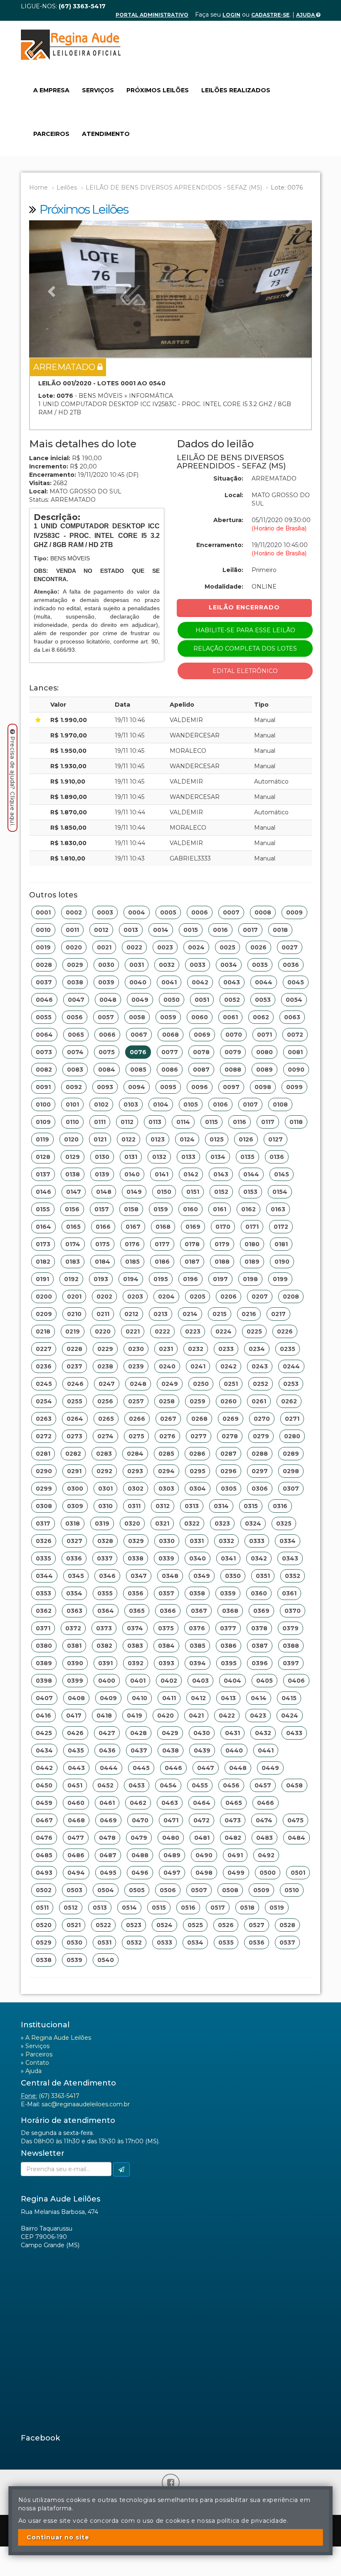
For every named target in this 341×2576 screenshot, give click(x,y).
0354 (74, 1593)
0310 (105, 1506)
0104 (161, 1104)
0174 (73, 1244)
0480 (171, 1838)
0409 (108, 1698)
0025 (227, 947)
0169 (193, 1227)
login (231, 15)
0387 (260, 1646)
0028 (44, 965)
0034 (229, 965)
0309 (75, 1506)
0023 (165, 947)
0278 (230, 1436)
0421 (196, 1716)
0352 (293, 1576)
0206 (229, 1297)
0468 (76, 1820)
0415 (289, 1698)
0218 (43, 1331)
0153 (250, 1192)
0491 (235, 1855)
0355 (105, 1593)
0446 (173, 1768)
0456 (231, 1785)
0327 (74, 1541)
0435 (76, 1750)
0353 (43, 1593)
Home (38, 187)
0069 (202, 1035)
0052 (232, 1000)
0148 (104, 1192)
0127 (276, 1139)
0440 (234, 1750)
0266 (137, 1419)
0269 (231, 1419)
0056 (75, 1017)
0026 (258, 947)
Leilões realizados (236, 90)
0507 (199, 1890)
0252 (261, 1384)
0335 (43, 1558)
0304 (198, 1489)
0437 (139, 1750)
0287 (229, 1454)
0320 (132, 1523)
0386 (229, 1646)
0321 (162, 1523)
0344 (44, 1576)
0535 (226, 1942)
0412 (198, 1698)
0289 (291, 1454)
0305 (229, 1489)
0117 (268, 1122)
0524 (164, 1925)
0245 (44, 1384)
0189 (252, 1262)
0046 (44, 1000)
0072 (295, 1035)
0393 (166, 1663)
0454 (168, 1785)
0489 (172, 1855)
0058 (137, 1017)
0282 (73, 1454)
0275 (136, 1436)
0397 (291, 1663)
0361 (289, 1593)
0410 (140, 1698)
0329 (136, 1541)
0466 (266, 1803)
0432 (263, 1733)
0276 (167, 1436)
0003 (105, 912)
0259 (198, 1401)
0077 (170, 1052)
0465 (234, 1803)
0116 (240, 1122)
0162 (248, 1209)
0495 (108, 1873)
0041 (169, 982)
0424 (290, 1716)
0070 (234, 1035)
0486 (76, 1855)
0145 (282, 1174)
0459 (44, 1803)
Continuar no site (58, 2537)
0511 (42, 1908)
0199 (280, 1279)
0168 (163, 1227)
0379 (290, 1628)
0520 (44, 1925)
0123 (158, 1139)
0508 (230, 1890)
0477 (76, 1838)
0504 (106, 1890)
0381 (74, 1646)
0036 (291, 965)
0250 (201, 1384)
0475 (295, 1820)
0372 (73, 1628)
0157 (102, 1209)
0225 (254, 1331)
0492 (266, 1855)
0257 (136, 1401)
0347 (139, 1576)
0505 (137, 1890)
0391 (105, 1663)
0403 (200, 1681)
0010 (43, 930)
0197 (220, 1279)
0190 (282, 1262)
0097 (231, 1087)
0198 (250, 1279)
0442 (44, 1768)
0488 (140, 1855)
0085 (138, 1070)
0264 (75, 1419)
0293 (135, 1471)
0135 (247, 1157)
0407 (44, 1698)
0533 (164, 1942)
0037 (44, 982)
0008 (263, 912)
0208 (291, 1297)
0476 (44, 1838)
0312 (163, 1506)
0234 (257, 1349)
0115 (211, 1122)
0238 (105, 1366)
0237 (74, 1366)
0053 (263, 1000)
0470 (140, 1820)
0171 (252, 1227)
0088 (233, 1070)
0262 (289, 1401)
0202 (104, 1297)
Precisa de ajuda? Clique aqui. (12, 781)
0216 (249, 1314)
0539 (74, 1960)
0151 (193, 1192)
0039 (106, 982)
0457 (263, 1785)
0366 (168, 1611)
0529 (44, 1942)
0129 (73, 1157)
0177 (162, 1244)
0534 (195, 1942)
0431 (232, 1733)
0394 (198, 1663)
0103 (131, 1104)
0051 (202, 1000)
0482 (233, 1838)
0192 (71, 1279)
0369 (261, 1611)
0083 (75, 1070)
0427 (107, 1733)
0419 (135, 1716)
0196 (190, 1279)
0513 (100, 1908)
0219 (73, 1331)
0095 (168, 1087)
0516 (188, 1908)
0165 (73, 1227)
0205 (198, 1297)
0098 (263, 1087)
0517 (218, 1908)
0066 (107, 1035)
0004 (137, 912)
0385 (198, 1646)
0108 (280, 1104)
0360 (259, 1593)
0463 (170, 1803)
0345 (76, 1576)
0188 (222, 1262)
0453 (137, 1785)
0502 (44, 1890)
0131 (131, 1157)
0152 (221, 1192)
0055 (44, 1017)
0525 (195, 1925)
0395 (229, 1663)
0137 (43, 1174)
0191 (42, 1279)
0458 (294, 1785)
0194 (131, 1279)
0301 (105, 1489)
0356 (136, 1593)
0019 (43, 947)
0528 (287, 1925)
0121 (100, 1139)
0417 (74, 1716)
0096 (200, 1087)
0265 (106, 1419)
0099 (294, 1087)
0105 (191, 1104)
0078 (201, 1052)
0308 (44, 1506)
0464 (202, 1803)
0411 (169, 1698)
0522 (103, 1925)
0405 (264, 1681)
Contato (37, 2063)
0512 (71, 1908)
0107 (250, 1104)
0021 (104, 947)
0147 (74, 1192)
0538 (44, 1960)
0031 (137, 965)
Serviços (98, 90)
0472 (201, 1820)
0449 (270, 1768)
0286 (197, 1454)
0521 (74, 1925)
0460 (76, 1803)
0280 (292, 1436)
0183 (73, 1262)
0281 (43, 1454)
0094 (137, 1087)
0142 (191, 1174)
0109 (43, 1122)
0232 (196, 1349)
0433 (294, 1733)
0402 (169, 1681)
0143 (221, 1174)
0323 (222, 1523)
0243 (260, 1366)
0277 (199, 1436)
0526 (226, 1925)
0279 (261, 1436)
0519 (277, 1908)
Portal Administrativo (152, 15)
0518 (247, 1908)
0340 (198, 1558)
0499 (236, 1873)
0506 (168, 1890)
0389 (44, 1663)
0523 (134, 1925)
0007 (231, 912)
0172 (281, 1227)
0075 (107, 1052)
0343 (290, 1558)
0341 (228, 1558)
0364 (106, 1611)
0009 (294, 912)
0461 (107, 1803)
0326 (44, 1541)
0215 (220, 1314)
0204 (166, 1297)
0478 (107, 1838)
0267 (168, 1419)
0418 (104, 1716)
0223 (193, 1331)
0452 (105, 1785)
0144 (251, 1174)
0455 (200, 1785)
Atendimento (106, 134)
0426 (75, 1733)
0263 (44, 1419)
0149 (134, 1192)
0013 (131, 930)
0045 (296, 982)
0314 (221, 1506)
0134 (218, 1157)
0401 (138, 1681)
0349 (202, 1576)
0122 (128, 1139)
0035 (260, 965)
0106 (220, 1104)
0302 (136, 1489)
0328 (105, 1541)
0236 (44, 1366)
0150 (164, 1192)
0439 (202, 1750)
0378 (259, 1628)
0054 (294, 1000)
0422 (227, 1716)
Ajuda (306, 15)
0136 (277, 1157)
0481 (202, 1838)
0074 (75, 1052)
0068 (170, 1035)
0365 (137, 1611)
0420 (166, 1716)
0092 (74, 1087)
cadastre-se (270, 15)
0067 (139, 1035)
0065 (76, 1035)
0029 (75, 965)
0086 (170, 1070)
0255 (75, 1401)
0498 (204, 1873)
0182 (43, 1262)
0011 (72, 930)
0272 (44, 1436)
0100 (43, 1104)
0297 (260, 1471)
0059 (168, 1017)
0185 (132, 1262)
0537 (287, 1942)
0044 (264, 982)
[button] (50, 289)
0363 (74, 1611)
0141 (162, 1174)
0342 (259, 1558)
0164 (43, 1227)
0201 (74, 1297)
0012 (101, 930)
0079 (233, 1052)
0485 (44, 1855)
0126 (246, 1139)
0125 (217, 1139)
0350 (233, 1576)
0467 (44, 1820)
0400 (107, 1681)
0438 (170, 1750)
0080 (264, 1052)
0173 (43, 1244)
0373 (104, 1628)
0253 (291, 1384)
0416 (43, 1716)
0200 (44, 1297)
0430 (202, 1733)
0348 (170, 1576)
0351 (263, 1576)
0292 (104, 1471)
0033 (198, 965)
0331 (197, 1541)
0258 (167, 1401)
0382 (104, 1646)
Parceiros (51, 134)
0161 (220, 1209)
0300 (75, 1489)
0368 (230, 1611)
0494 (76, 1873)
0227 (44, 1349)
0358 (197, 1593)
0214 (190, 1314)
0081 (295, 1052)
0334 (288, 1541)
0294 (166, 1471)
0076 (138, 1052)
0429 (170, 1733)
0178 (192, 1244)
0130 (102, 1157)
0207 (260, 1297)
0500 (268, 1873)
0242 (229, 1366)
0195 (161, 1279)
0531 (104, 1942)
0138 (73, 1174)
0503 (74, 1890)
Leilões (67, 187)
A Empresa (51, 90)
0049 (140, 1000)
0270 (262, 1419)
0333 (257, 1541)
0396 (260, 1663)
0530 (74, 1942)
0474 (264, 1820)
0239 (136, 1366)
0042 (200, 982)
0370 (293, 1611)
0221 (133, 1331)
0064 (44, 1035)
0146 (43, 1192)
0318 (73, 1523)
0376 (197, 1628)
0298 (291, 1471)
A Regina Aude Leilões (58, 2038)
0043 (232, 982)
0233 (226, 1349)
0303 (166, 1489)
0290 (44, 1471)
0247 (107, 1384)
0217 (278, 1314)
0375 (166, 1628)
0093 (105, 1087)
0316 (280, 1506)
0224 (224, 1331)
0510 (292, 1890)
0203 (135, 1297)
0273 (74, 1436)
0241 (198, 1366)
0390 (75, 1663)
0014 (161, 930)
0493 (44, 1873)
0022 (134, 947)
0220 (103, 1331)
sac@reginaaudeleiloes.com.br (86, 2104)
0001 (43, 912)
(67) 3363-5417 (59, 2096)
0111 (100, 1122)
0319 (102, 1523)
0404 (232, 1681)
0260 (229, 1401)
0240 (167, 1366)
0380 (44, 1646)
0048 (108, 1000)
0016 (220, 930)
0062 (261, 1017)
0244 (291, 1366)
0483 (264, 1838)
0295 (198, 1471)
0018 (280, 930)
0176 (132, 1244)
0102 (101, 1104)
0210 (74, 1314)
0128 (43, 1157)
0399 (75, 1681)
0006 (200, 912)
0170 (223, 1227)
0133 (188, 1157)
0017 (250, 930)
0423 (258, 1716)
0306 (260, 1489)
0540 (106, 1960)
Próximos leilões (158, 90)
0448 (238, 1768)
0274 (105, 1436)
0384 (166, 1646)
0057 (106, 1017)
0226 (285, 1331)
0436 (107, 1750)
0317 (43, 1523)
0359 (228, 1593)
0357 (166, 1593)
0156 (72, 1209)
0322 (192, 1523)
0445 (141, 1768)
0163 (278, 1209)
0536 (257, 1942)
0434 (44, 1750)
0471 (171, 1820)
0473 (233, 1820)
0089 (264, 1070)
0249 (170, 1384)
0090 (296, 1070)
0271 (292, 1419)
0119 (42, 1139)
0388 (291, 1646)
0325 (284, 1523)
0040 (138, 982)
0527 (257, 1925)
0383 (135, 1646)
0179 (222, 1244)
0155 (43, 1209)
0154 (280, 1192)
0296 (229, 1471)
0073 (44, 1052)
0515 (159, 1908)
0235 (288, 1349)
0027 (290, 947)
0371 (43, 1628)
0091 (43, 1087)
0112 (127, 1122)
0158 (131, 1209)
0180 (252, 1244)
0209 (44, 1314)
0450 (44, 1785)
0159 (161, 1209)
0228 (74, 1349)
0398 (44, 1681)
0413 (228, 1698)
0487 (108, 1855)
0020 (74, 947)
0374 (135, 1628)
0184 (103, 1262)
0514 (129, 1908)
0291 (74, 1471)
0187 (192, 1262)
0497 (172, 1873)
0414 (259, 1698)
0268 (199, 1419)
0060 (200, 1017)
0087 (201, 1070)
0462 (138, 1803)
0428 (138, 1733)
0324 (253, 1523)
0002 (74, 912)
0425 (44, 1733)
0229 (105, 1349)
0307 (291, 1489)
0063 (292, 1017)
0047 (76, 1000)
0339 (166, 1558)
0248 (138, 1384)
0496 (140, 1873)
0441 (266, 1750)
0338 (136, 1558)
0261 (259, 1401)
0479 (139, 1838)
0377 (228, 1628)
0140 (132, 1174)
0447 (206, 1768)
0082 (44, 1070)
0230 (136, 1349)
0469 (108, 1820)
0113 (155, 1122)
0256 (105, 1401)
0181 (281, 1244)
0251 (231, 1384)
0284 (135, 1454)
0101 (72, 1104)
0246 (75, 1384)
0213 (161, 1314)
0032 (167, 965)
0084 (107, 1070)
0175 (103, 1244)
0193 (101, 1279)
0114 (183, 1122)
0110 (72, 1122)
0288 (260, 1454)
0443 (76, 1768)
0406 (296, 1681)
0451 (75, 1785)
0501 (298, 1873)
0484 (297, 1838)
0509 (261, 1890)
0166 (103, 1227)
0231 (166, 1349)
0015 (191, 930)
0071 (264, 1035)
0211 (103, 1314)
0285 (166, 1454)
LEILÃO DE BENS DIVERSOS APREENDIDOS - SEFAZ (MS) (174, 187)
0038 (75, 982)
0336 (74, 1558)
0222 (162, 1331)
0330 (167, 1541)
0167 (133, 1227)
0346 (107, 1576)
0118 (296, 1122)
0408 (76, 1698)
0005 (168, 912)
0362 (44, 1611)
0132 (159, 1157)
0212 (131, 1314)
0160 (190, 1209)
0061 (230, 1017)
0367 (199, 1611)
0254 (44, 1401)
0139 (102, 1174)
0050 (172, 1000)
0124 (187, 1139)
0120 (71, 1139)
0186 (162, 1262)
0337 (105, 1558)
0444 (109, 1768)
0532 (134, 1942)
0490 (204, 1855)
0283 (104, 1454)
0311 (134, 1506)
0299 (44, 1489)
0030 (106, 965)
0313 (192, 1506)
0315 (251, 1506)
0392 (136, 1663)
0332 (226, 1541)
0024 (196, 947)
